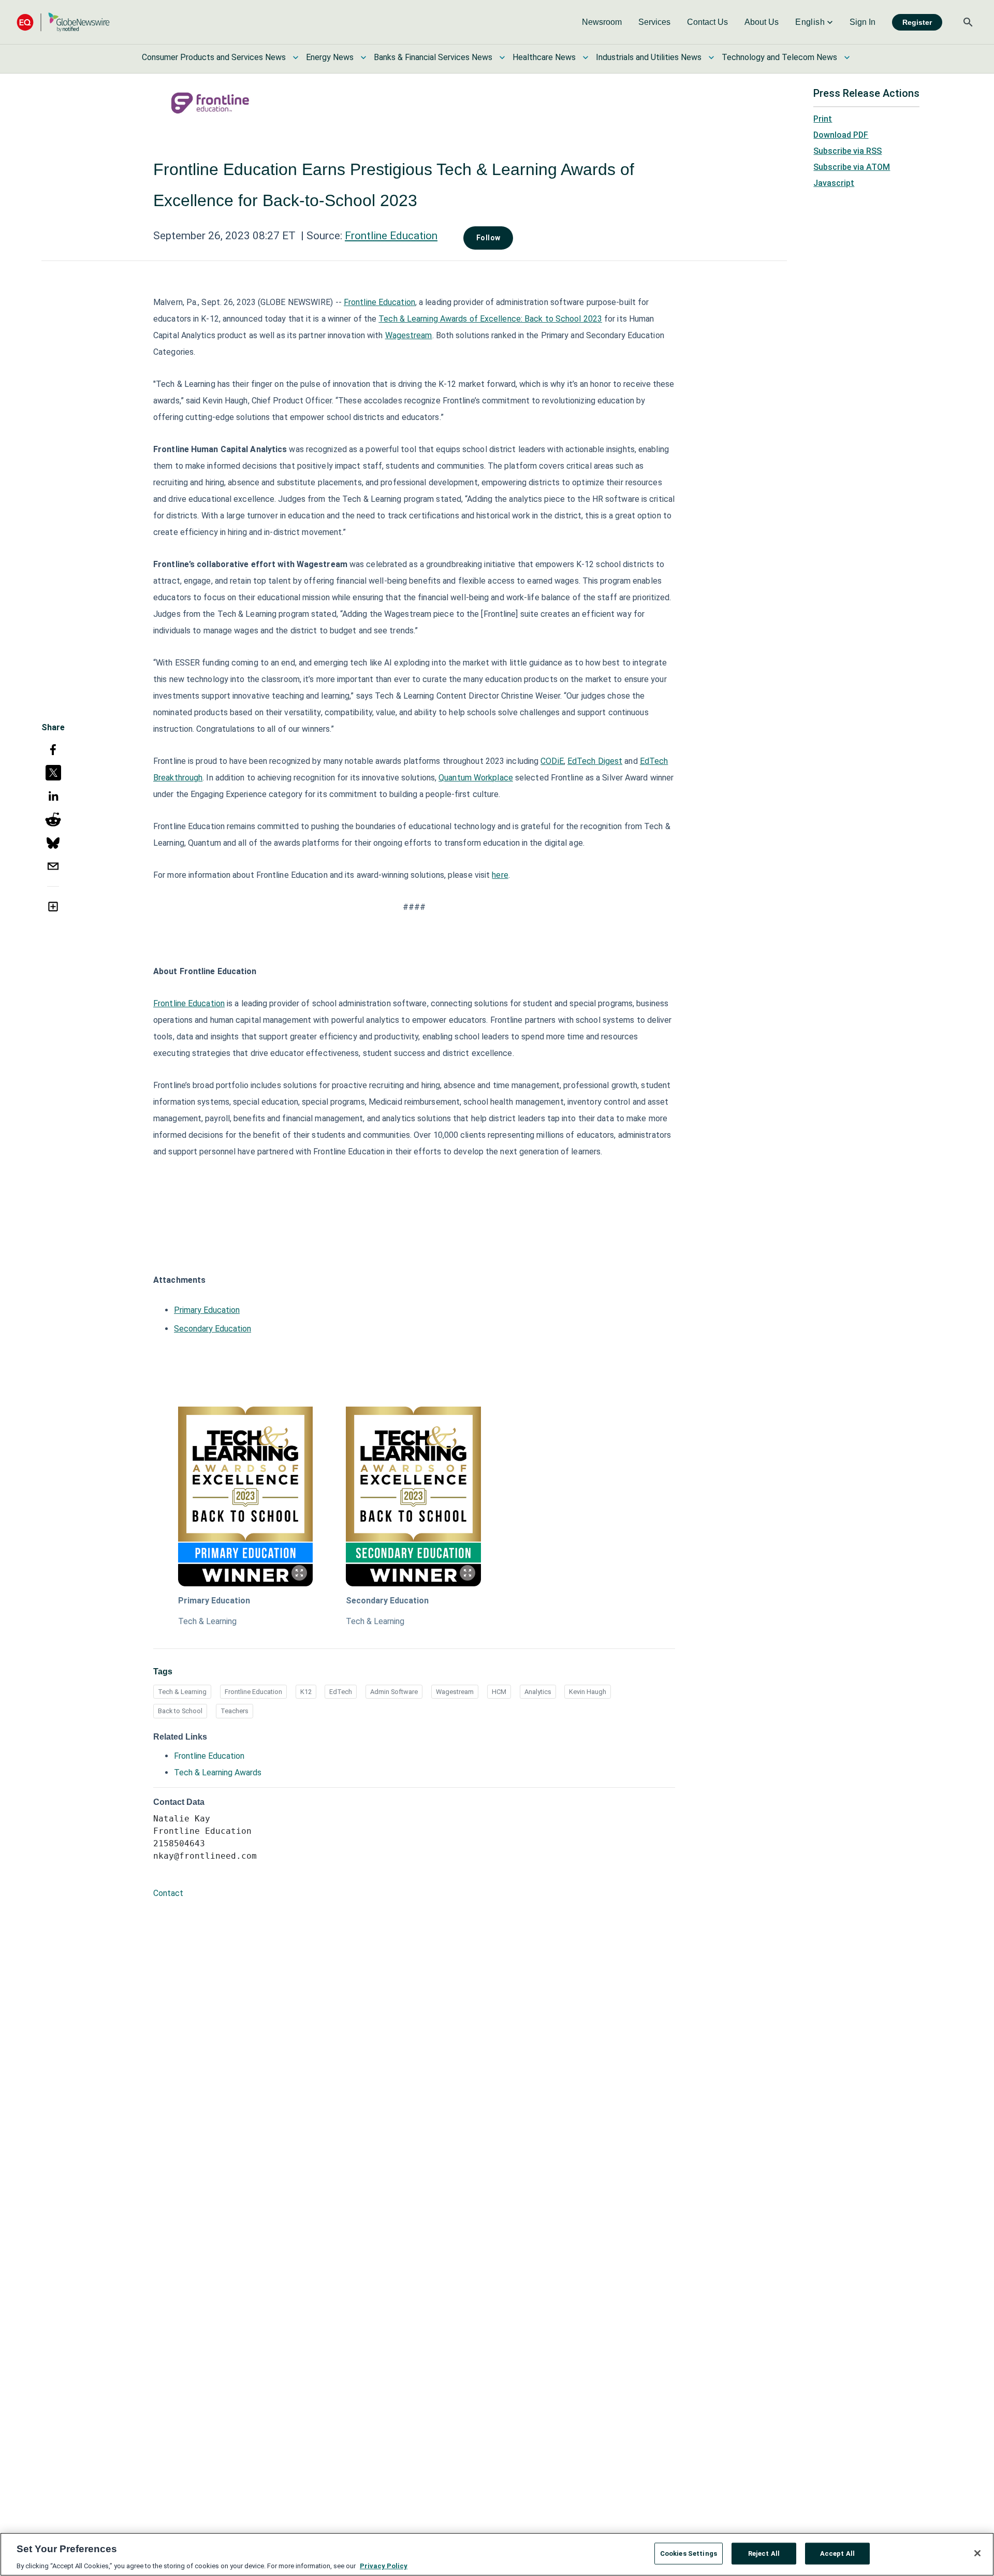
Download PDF (841, 135)
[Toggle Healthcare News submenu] (586, 57)
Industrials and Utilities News (649, 57)
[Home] (63, 22)
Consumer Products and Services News (214, 57)
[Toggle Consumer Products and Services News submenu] (296, 57)
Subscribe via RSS (847, 151)
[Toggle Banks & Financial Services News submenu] (502, 57)
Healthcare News (544, 57)
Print (823, 119)
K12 (306, 1692)
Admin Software (394, 1692)
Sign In (863, 22)
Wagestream (409, 335)
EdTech (341, 1692)
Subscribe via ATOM (852, 167)
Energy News (330, 57)
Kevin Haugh (588, 1692)
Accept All (837, 2553)
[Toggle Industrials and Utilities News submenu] (711, 57)
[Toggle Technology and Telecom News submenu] (847, 57)
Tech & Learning (207, 1621)
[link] (602, 22)
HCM (499, 1692)
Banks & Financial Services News (433, 57)
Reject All (764, 2553)
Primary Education (207, 1310)
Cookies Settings (689, 2553)
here (500, 875)
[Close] (977, 2553)
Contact (168, 1893)
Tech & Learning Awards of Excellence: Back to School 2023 (490, 319)
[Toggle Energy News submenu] (363, 57)
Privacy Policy (384, 2565)
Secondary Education (213, 1329)
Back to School (180, 1711)
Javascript (834, 183)
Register (917, 22)
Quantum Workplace (476, 778)
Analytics (538, 1692)
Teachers (235, 1711)
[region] (497, 2554)
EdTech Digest (595, 761)
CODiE (552, 761)
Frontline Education (391, 236)
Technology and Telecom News (779, 57)
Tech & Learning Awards (218, 1772)
